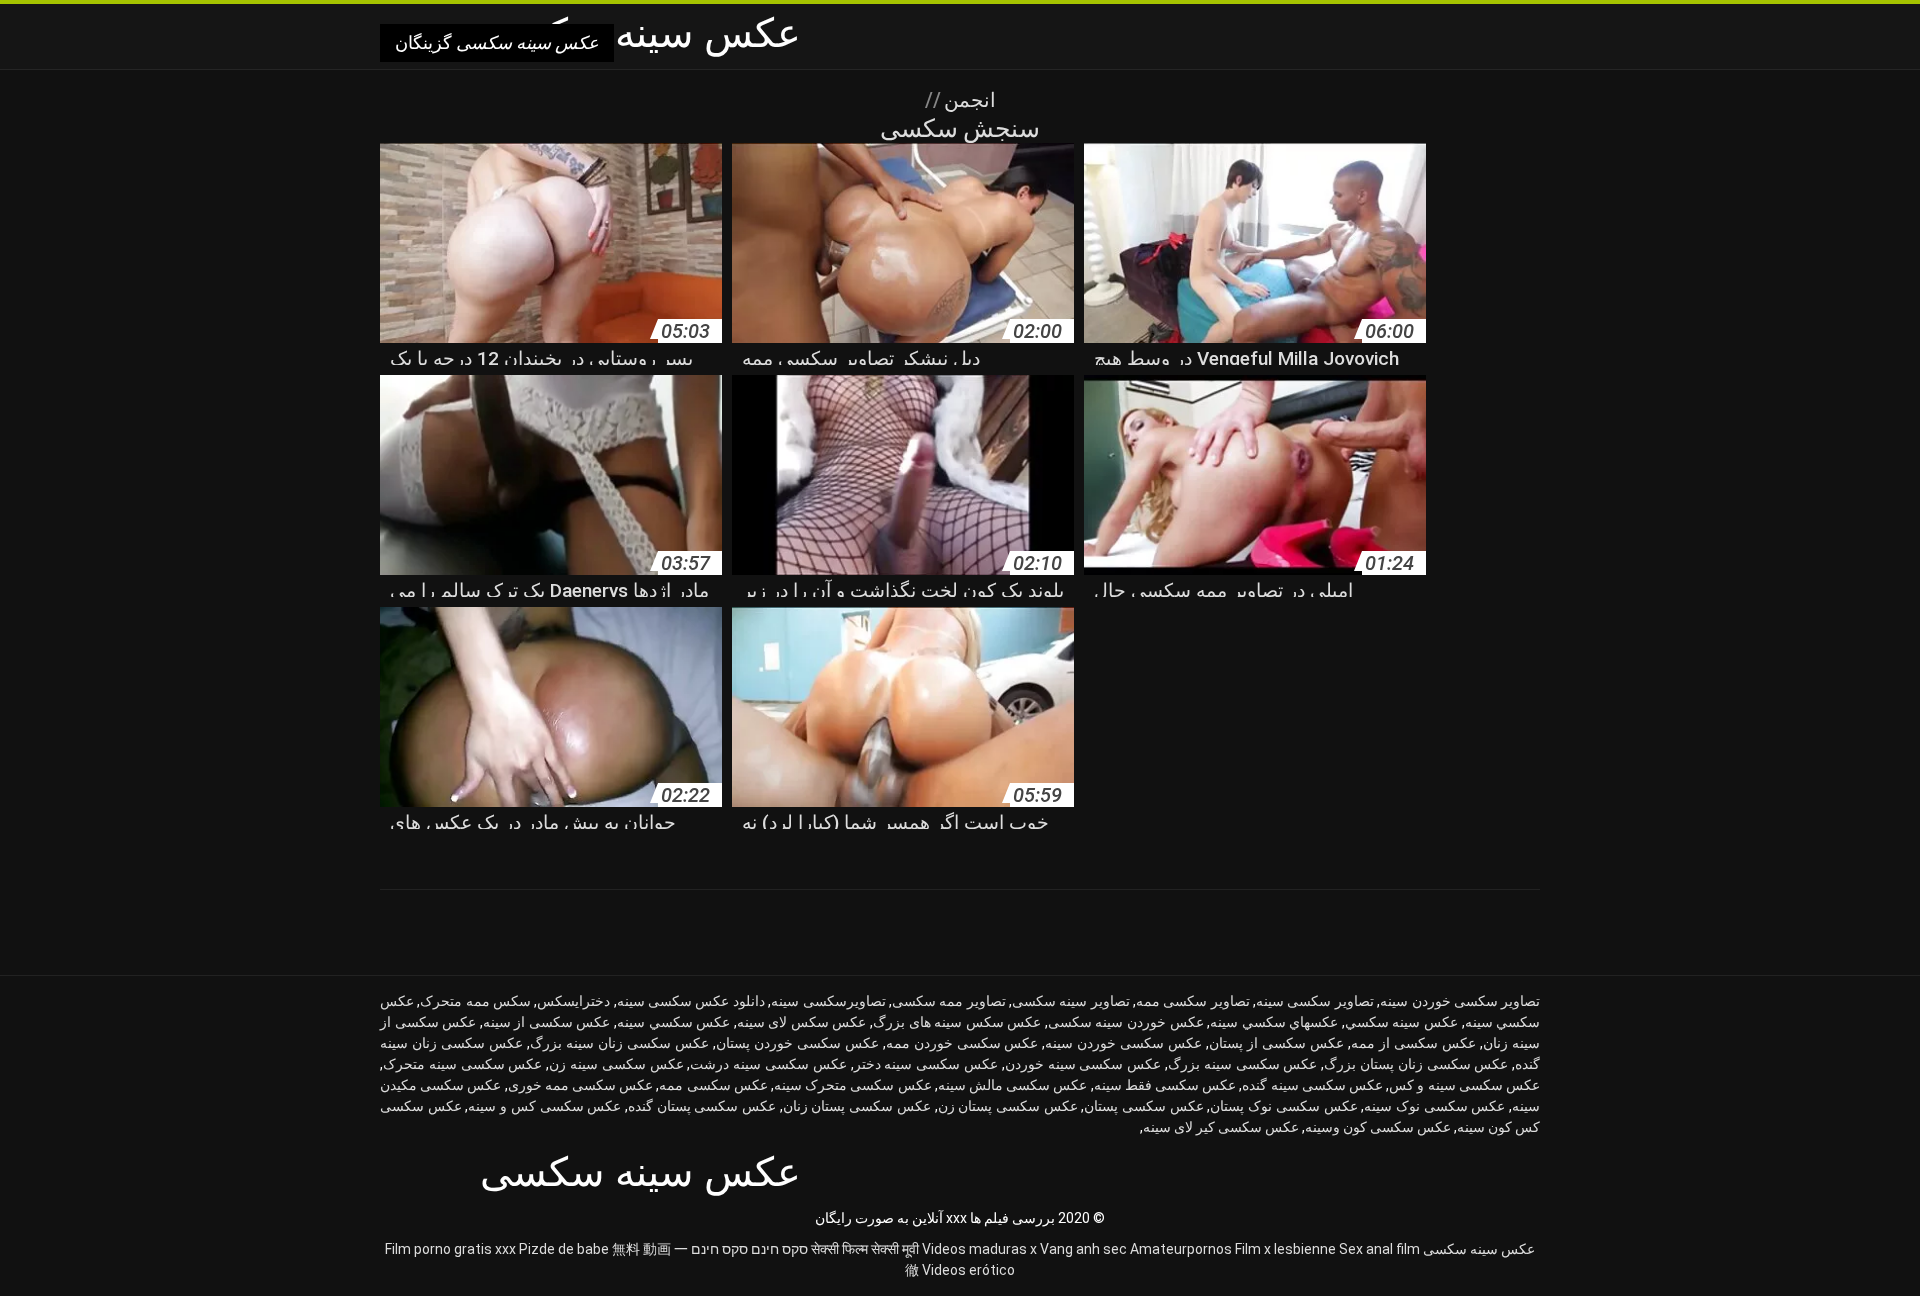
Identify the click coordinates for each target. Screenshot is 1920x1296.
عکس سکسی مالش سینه (1013, 1085)
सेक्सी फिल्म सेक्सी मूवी (865, 1249)
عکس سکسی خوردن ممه (962, 1043)
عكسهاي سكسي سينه (1274, 1022)
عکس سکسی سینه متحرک (462, 1064)
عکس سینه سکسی (1479, 1249)
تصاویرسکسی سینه (828, 1001)
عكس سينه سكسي (1401, 1022)
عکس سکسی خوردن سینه (1123, 1043)
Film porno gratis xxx (450, 1249)
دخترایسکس (573, 1001)
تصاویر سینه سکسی (1071, 1001)
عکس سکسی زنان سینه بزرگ (619, 1043)
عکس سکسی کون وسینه (1378, 1127)
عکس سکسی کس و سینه (544, 1106)
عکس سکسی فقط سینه (1165, 1085)
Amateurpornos (1181, 1249)
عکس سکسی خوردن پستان (797, 1043)
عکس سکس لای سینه (802, 1022)
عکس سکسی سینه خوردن (1083, 1064)
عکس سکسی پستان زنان (857, 1106)
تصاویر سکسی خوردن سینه (1460, 1001)
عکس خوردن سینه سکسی (1126, 1022)
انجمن (967, 100)
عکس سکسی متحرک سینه (853, 1085)
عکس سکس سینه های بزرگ (957, 1022)
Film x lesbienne (1285, 1249)
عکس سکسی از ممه (1413, 1043)
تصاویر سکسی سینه (1315, 1001)
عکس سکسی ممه (713, 1085)
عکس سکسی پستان (1143, 1106)
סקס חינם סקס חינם (749, 1249)
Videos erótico (968, 1270)
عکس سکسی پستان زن (1008, 1106)
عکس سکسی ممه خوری (581, 1085)
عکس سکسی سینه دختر (926, 1064)
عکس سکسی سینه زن (616, 1064)
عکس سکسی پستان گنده (702, 1106)
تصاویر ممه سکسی (949, 1001)
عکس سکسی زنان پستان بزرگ (1416, 1064)
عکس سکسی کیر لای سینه (1221, 1127)
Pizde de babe (564, 1249)
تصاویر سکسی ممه (1193, 1001)
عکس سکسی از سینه (547, 1022)
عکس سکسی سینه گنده (1312, 1085)
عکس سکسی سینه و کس (1464, 1085)
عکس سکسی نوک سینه (1434, 1106)
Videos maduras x (979, 1249)
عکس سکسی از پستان (1276, 1043)
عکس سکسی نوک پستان (1283, 1106)
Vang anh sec (1083, 1249)
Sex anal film (1379, 1249)
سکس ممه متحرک (475, 1001)
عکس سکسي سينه (673, 1022)
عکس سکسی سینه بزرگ (1242, 1064)
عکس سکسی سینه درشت (768, 1064)
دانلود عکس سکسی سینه (691, 1001)
